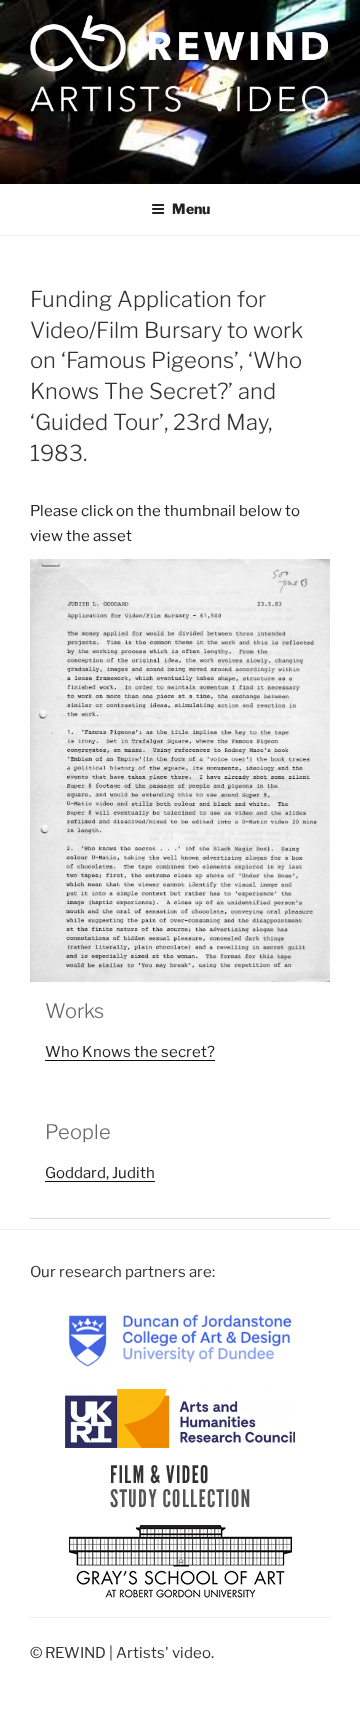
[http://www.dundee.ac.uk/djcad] (180, 1340)
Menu (191, 208)
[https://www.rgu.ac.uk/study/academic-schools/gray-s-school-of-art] (180, 1563)
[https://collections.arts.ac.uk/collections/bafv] (180, 1486)
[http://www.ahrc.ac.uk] (180, 1418)
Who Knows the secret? (130, 1052)
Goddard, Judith (100, 1173)
